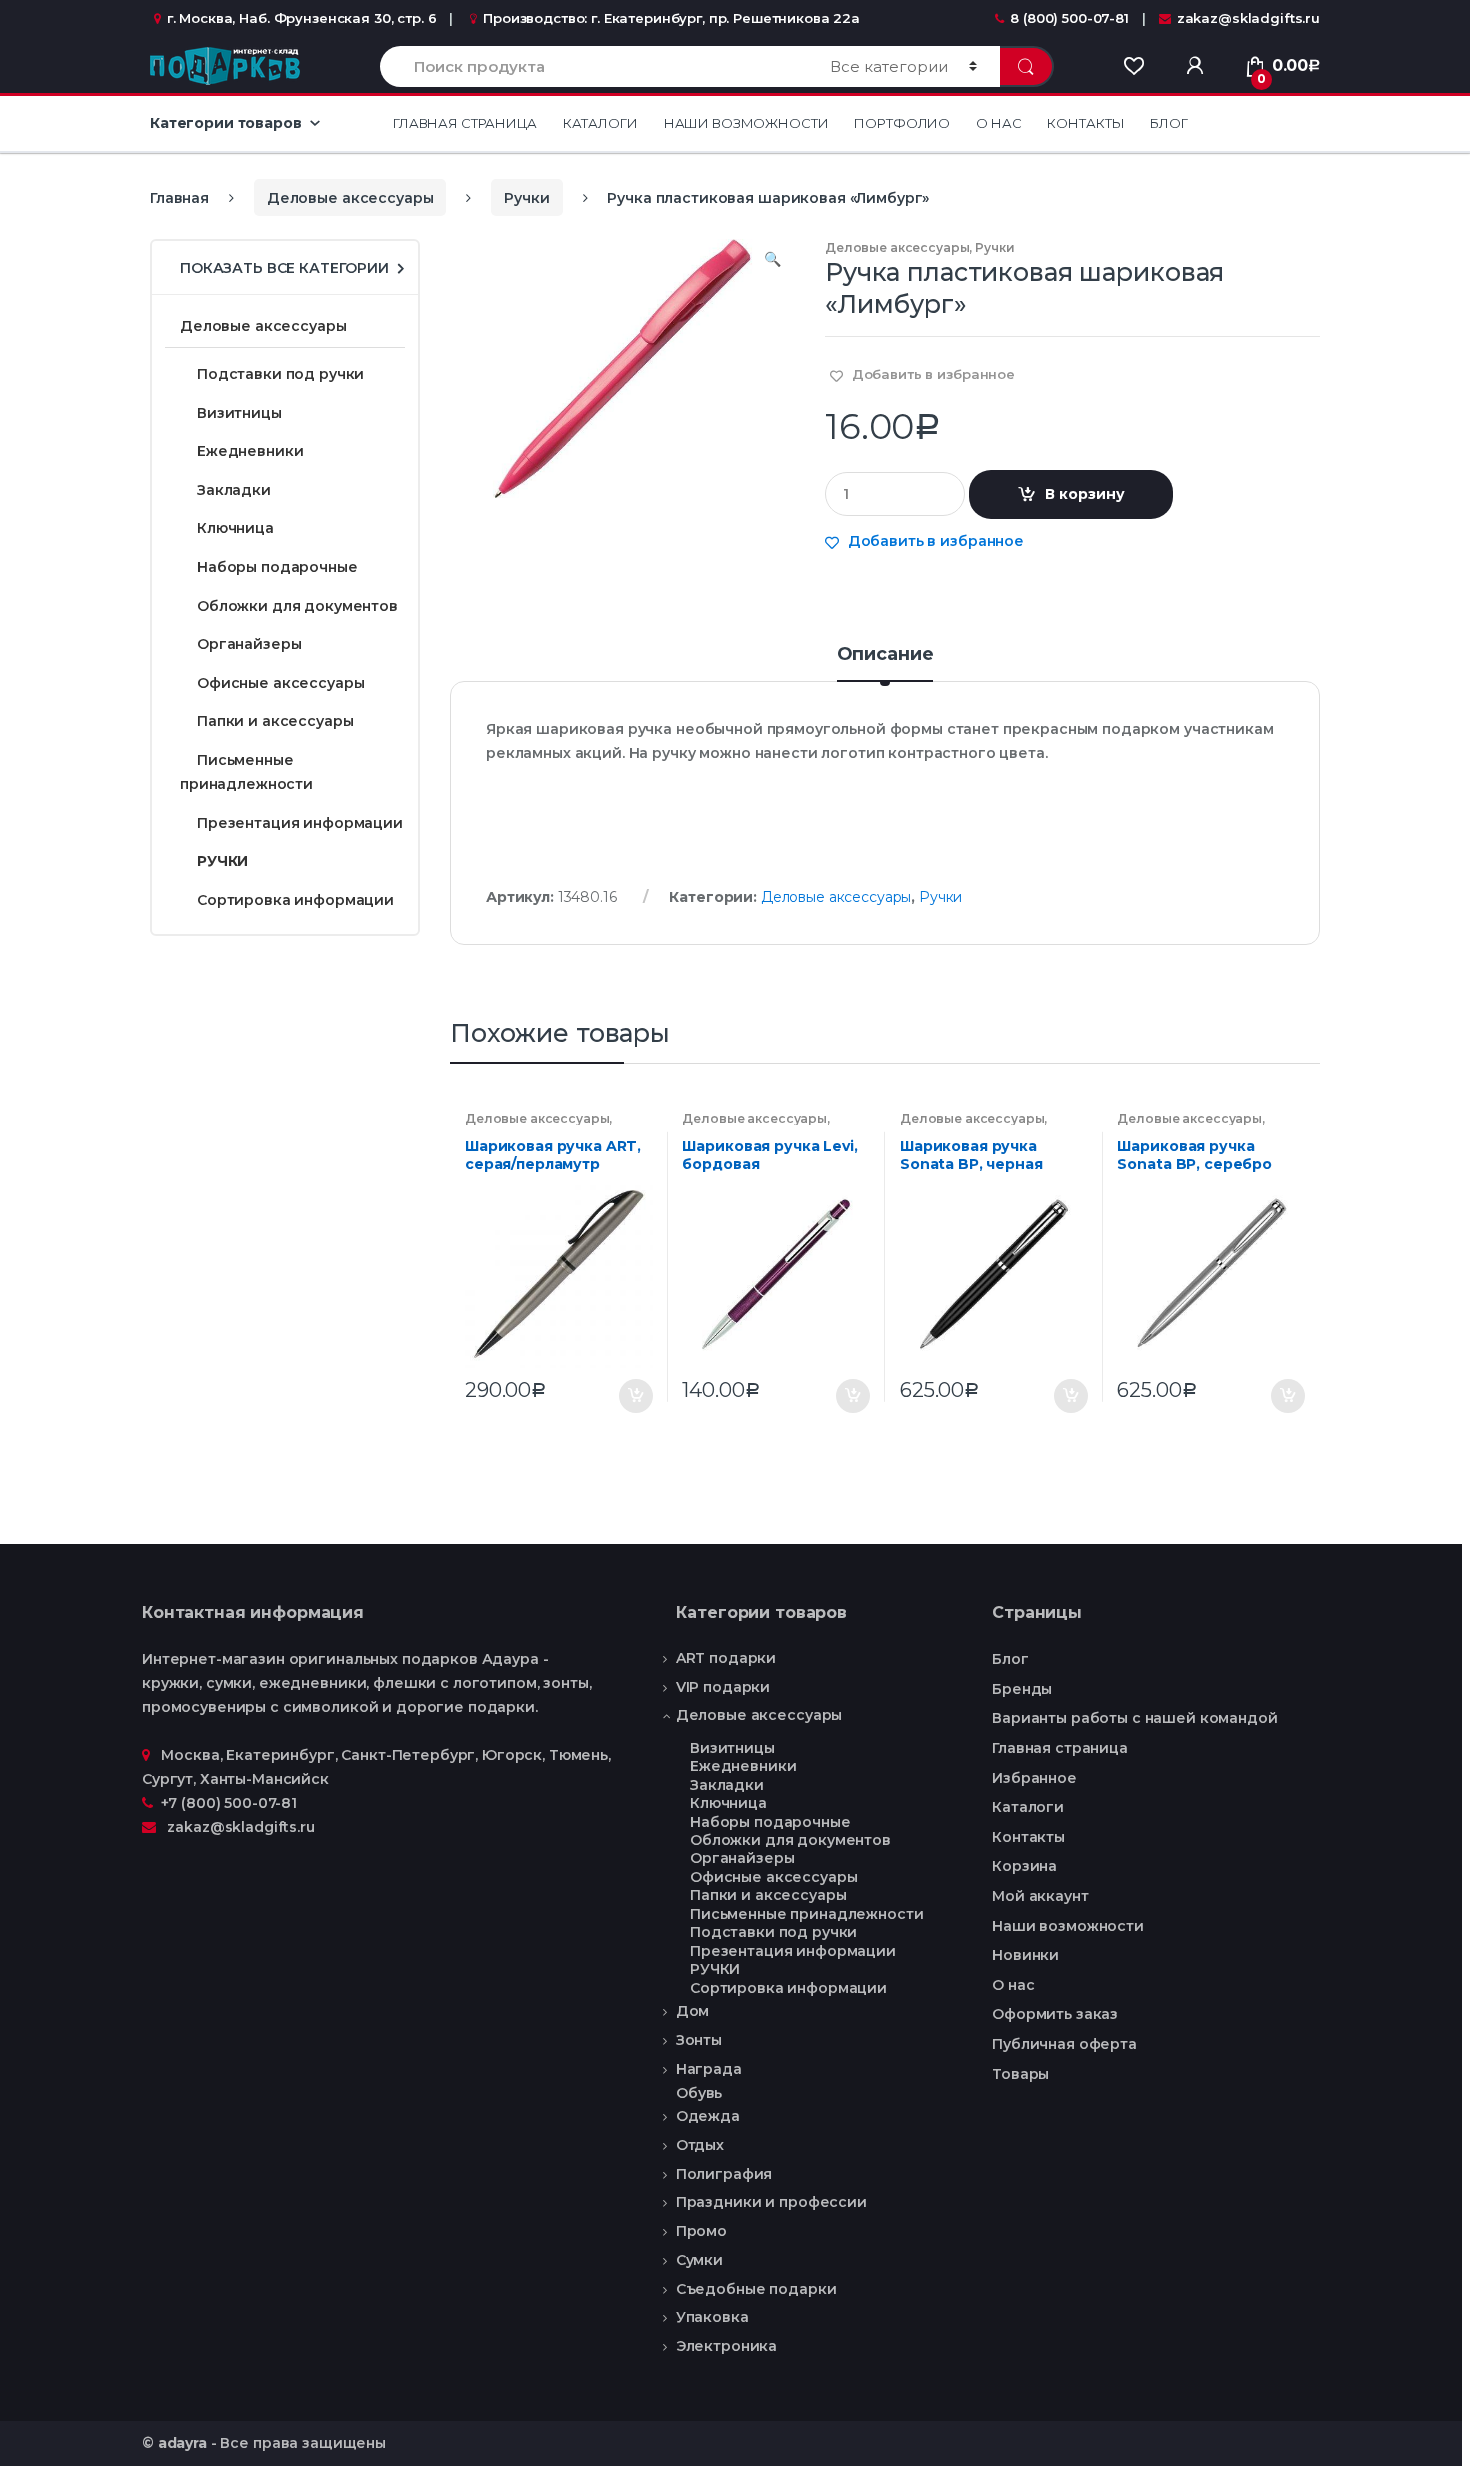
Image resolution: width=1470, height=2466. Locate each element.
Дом (693, 2011)
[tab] (885, 663)
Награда (709, 2069)
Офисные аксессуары (280, 683)
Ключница (235, 528)
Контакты (1085, 123)
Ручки (526, 198)
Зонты (699, 2040)
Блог (1168, 123)
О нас (998, 123)
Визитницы (239, 413)
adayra (182, 2443)
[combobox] (593, 66)
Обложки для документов (297, 606)
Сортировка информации (295, 900)
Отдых (700, 2145)
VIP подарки (723, 1687)
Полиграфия (724, 2174)
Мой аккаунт (1040, 1896)
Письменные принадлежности (246, 772)
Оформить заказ (1055, 2014)
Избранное (1034, 1778)
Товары (1020, 2074)
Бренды (1022, 1689)
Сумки (699, 2260)
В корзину (1085, 494)
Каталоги (600, 123)
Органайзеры (249, 644)
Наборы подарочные (277, 567)
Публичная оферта (1064, 2044)
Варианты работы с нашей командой (1135, 1718)
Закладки (234, 490)
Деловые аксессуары (350, 198)
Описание (885, 655)
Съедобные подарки (756, 2289)
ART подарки (726, 1658)
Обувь (699, 2093)
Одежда (708, 2116)
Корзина (1024, 1866)
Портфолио (902, 123)
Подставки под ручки (282, 374)
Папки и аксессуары (275, 721)
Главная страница (465, 123)
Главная (179, 198)
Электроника (726, 2346)
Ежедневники (250, 451)
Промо (701, 2231)
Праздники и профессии (771, 2202)
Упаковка (712, 2317)
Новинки (1025, 1955)
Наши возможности (746, 123)
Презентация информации (300, 823)
